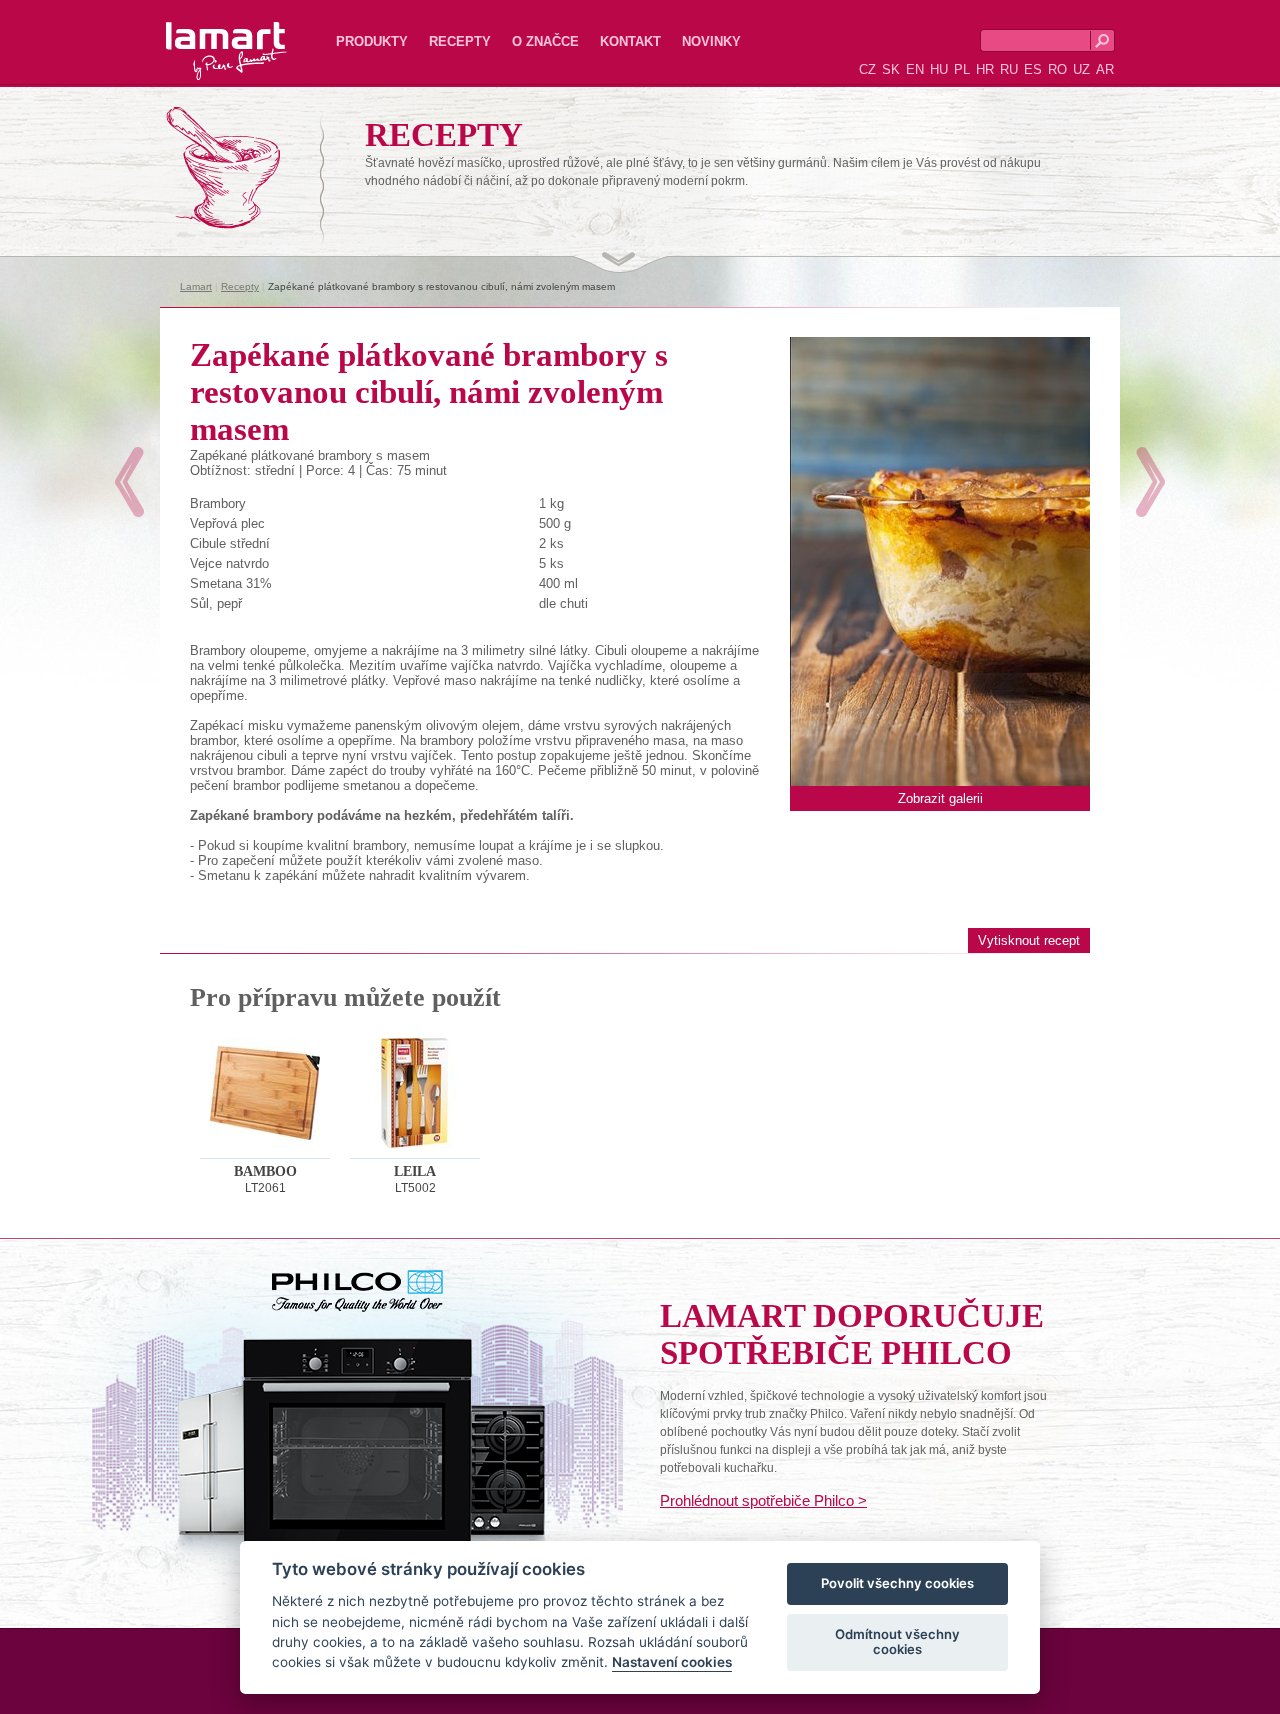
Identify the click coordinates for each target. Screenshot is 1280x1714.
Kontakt (630, 41)
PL (962, 69)
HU (939, 69)
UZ (1081, 69)
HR (985, 69)
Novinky (711, 41)
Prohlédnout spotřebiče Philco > (763, 1500)
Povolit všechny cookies (897, 1584)
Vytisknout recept (1029, 940)
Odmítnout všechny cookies (897, 1642)
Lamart (205, 35)
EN (915, 69)
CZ (867, 69)
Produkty (372, 41)
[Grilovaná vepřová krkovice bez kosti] (1150, 482)
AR (1105, 69)
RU (1009, 69)
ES (1033, 69)
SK (891, 69)
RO (1057, 69)
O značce (545, 41)
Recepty (460, 41)
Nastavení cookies (672, 1663)
